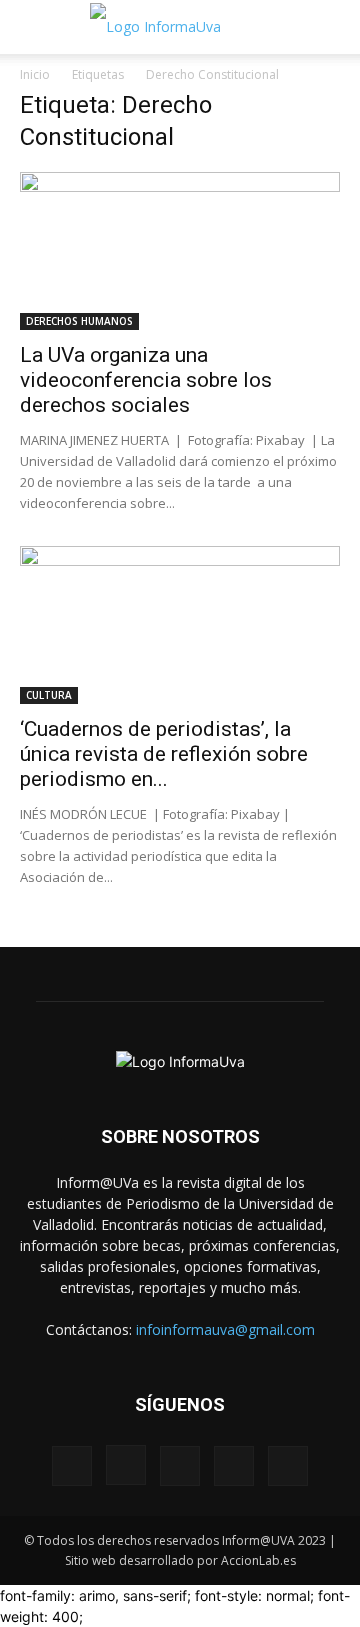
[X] (234, 1466)
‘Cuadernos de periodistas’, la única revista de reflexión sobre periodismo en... (164, 754)
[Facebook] (72, 1466)
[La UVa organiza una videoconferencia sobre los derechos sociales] (180, 251)
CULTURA (49, 695)
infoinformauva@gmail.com (225, 1329)
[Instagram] (126, 1465)
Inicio (35, 74)
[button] (34, 27)
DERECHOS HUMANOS (79, 321)
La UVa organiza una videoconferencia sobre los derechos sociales (146, 380)
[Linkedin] (180, 1466)
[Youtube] (288, 1466)
